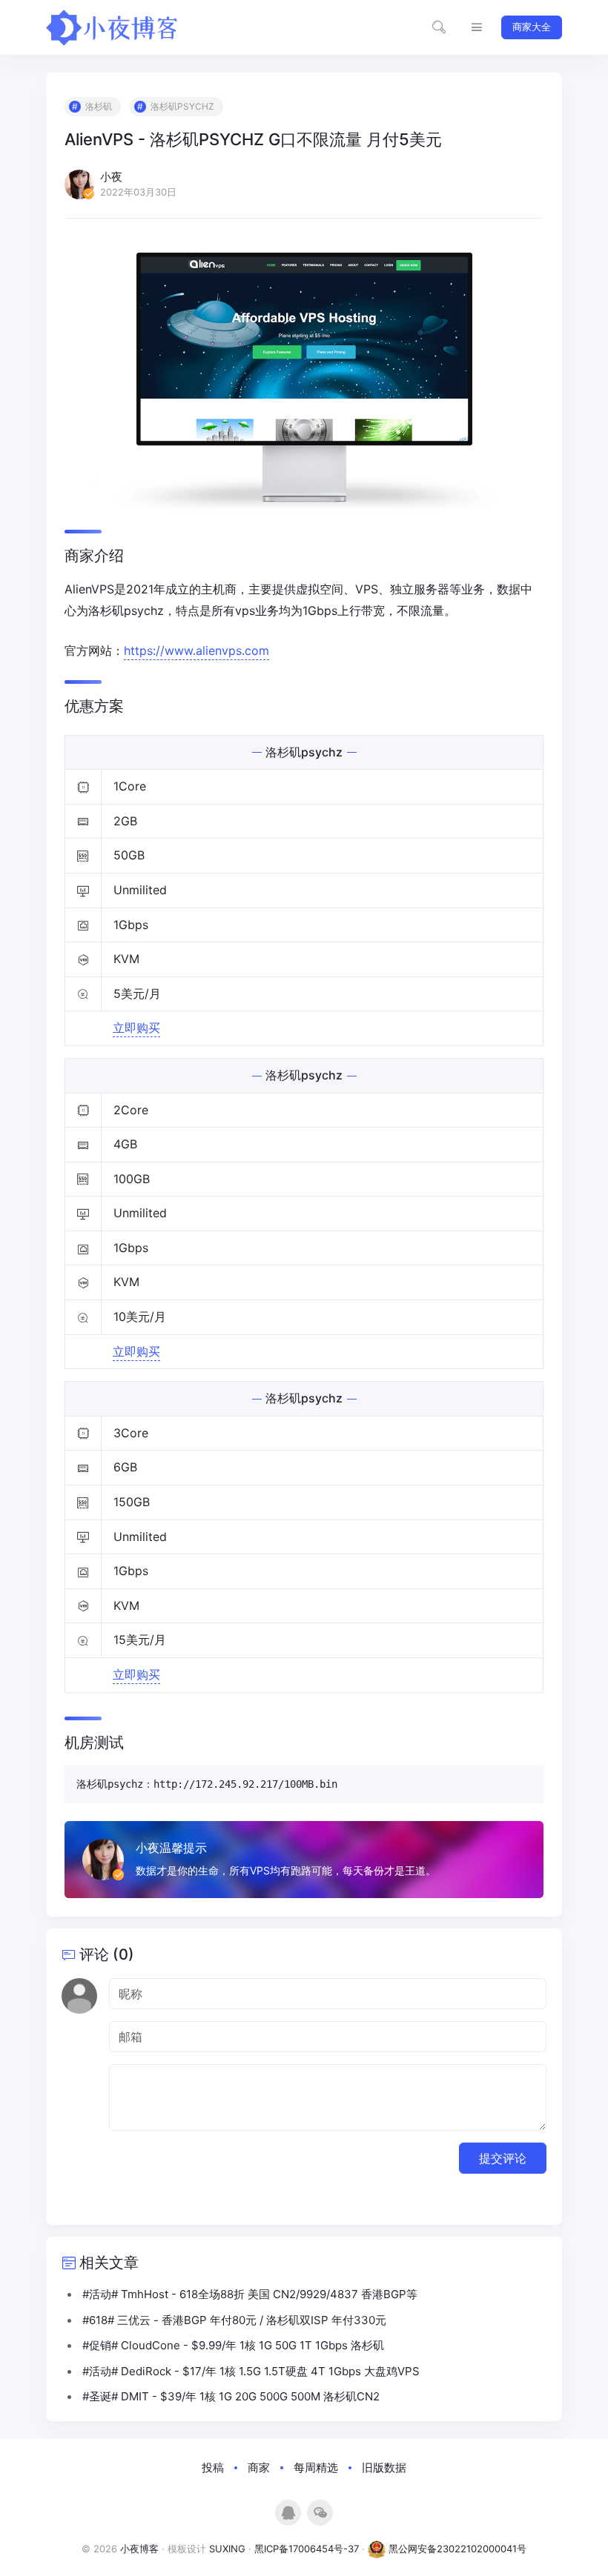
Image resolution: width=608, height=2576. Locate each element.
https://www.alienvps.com (196, 650)
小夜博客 (139, 2549)
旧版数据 (384, 2467)
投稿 (213, 2467)
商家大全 (532, 27)
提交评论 (503, 2158)
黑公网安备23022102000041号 (456, 2549)
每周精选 (316, 2467)
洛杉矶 (99, 106)
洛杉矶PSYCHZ (182, 106)
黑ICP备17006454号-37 (307, 2549)
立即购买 (136, 1028)
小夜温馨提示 (171, 1848)
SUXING (227, 2549)
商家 (259, 2467)
